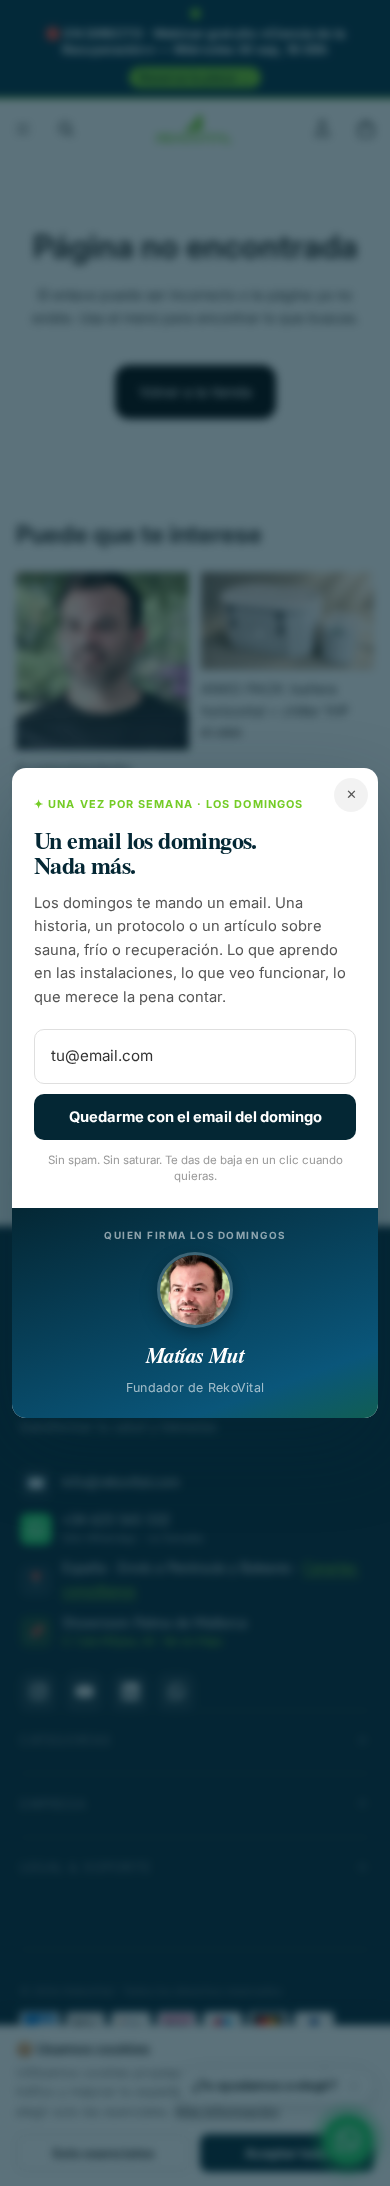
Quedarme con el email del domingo (195, 1117)
